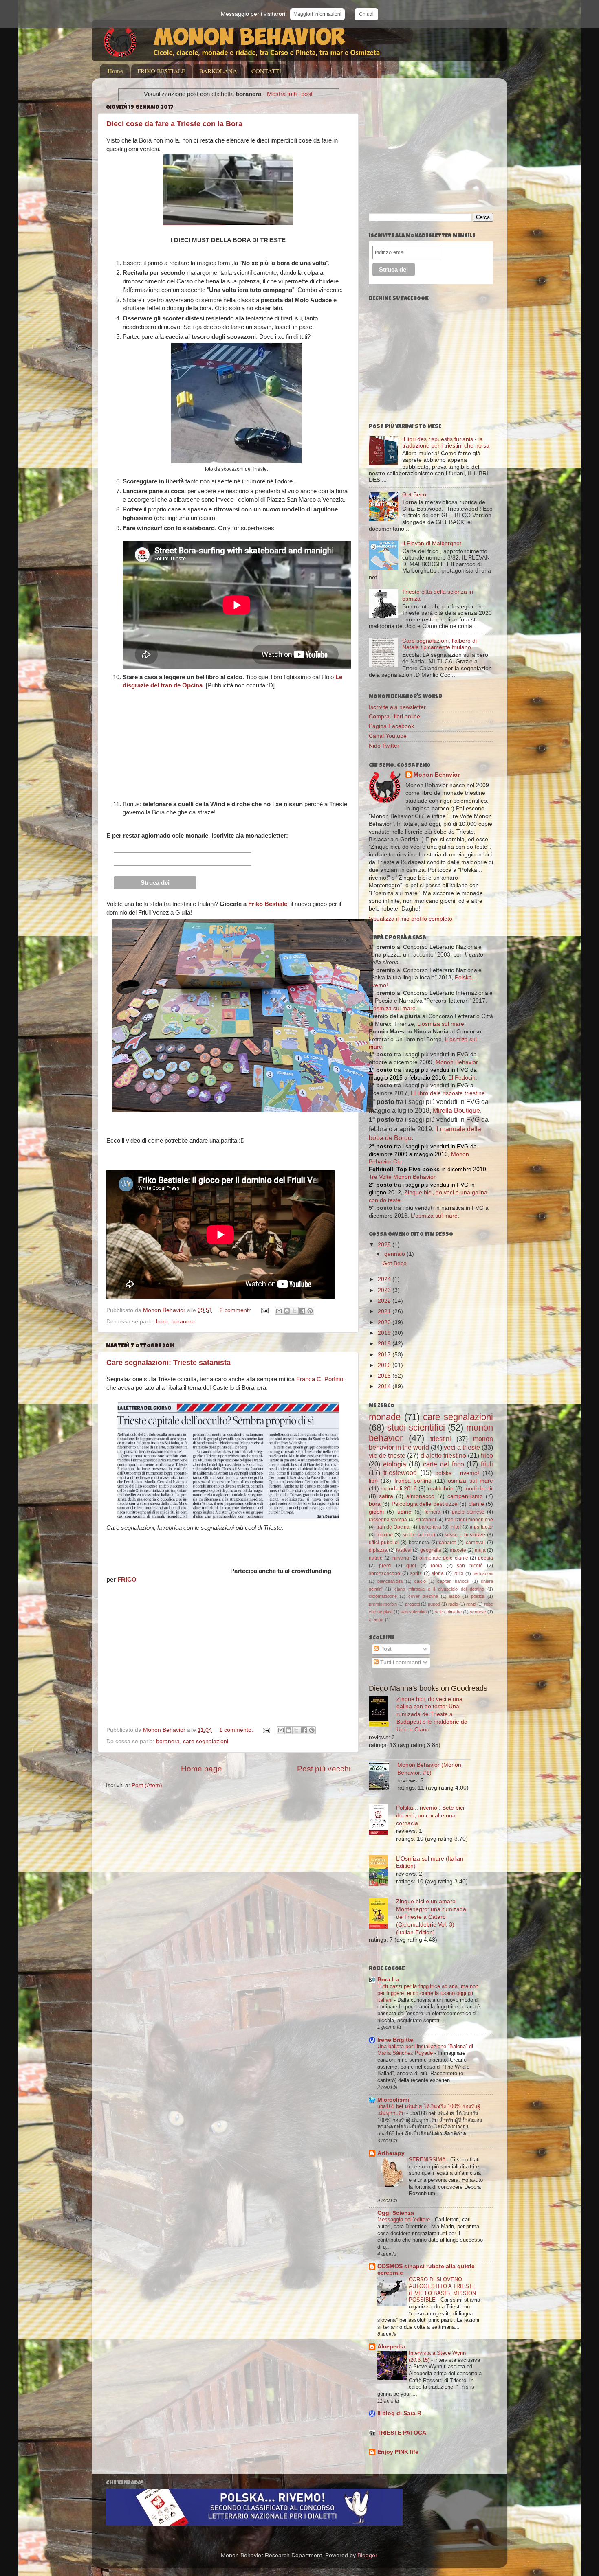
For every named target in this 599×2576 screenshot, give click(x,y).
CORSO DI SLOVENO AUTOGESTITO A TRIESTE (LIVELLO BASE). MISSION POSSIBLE (442, 2290)
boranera (183, 1322)
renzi (471, 1604)
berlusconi (483, 1573)
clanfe (476, 1504)
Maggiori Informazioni (317, 14)
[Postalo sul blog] (287, 1311)
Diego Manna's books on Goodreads (428, 1688)
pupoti (434, 1604)
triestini (441, 1439)
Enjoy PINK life (398, 2452)
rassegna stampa (388, 1520)
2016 (385, 1365)
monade (385, 1417)
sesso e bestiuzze (465, 1535)
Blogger (367, 2555)
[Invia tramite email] (279, 1311)
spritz (416, 1573)
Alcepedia (391, 2347)
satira (386, 1496)
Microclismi (393, 2100)
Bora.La (388, 1980)
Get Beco (414, 495)
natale (376, 1558)
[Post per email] (264, 1310)
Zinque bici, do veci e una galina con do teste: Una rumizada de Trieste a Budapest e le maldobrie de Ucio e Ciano (432, 1715)
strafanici (426, 1520)
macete (458, 1550)
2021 (385, 1311)
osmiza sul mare (470, 1481)
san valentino (414, 1612)
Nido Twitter (384, 746)
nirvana (401, 1558)
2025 (385, 1245)
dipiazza (378, 1550)
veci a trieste (462, 1447)
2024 (385, 1279)
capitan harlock (453, 1581)
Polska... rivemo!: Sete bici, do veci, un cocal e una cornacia (431, 1816)
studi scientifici (416, 1427)
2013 (458, 1573)
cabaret (447, 1543)
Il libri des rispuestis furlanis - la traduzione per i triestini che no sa (446, 442)
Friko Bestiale (268, 904)
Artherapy (391, 2153)
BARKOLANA (218, 71)
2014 (385, 1386)
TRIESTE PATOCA (402, 2433)
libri (373, 1481)
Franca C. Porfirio (320, 1379)
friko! (456, 1527)
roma (436, 1566)
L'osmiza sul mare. (435, 1216)
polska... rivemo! (457, 1473)
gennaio (395, 1254)
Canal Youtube (388, 736)
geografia (431, 1550)
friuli (487, 1464)
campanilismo (465, 1496)
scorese (478, 1612)
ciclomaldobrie (383, 1596)
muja (480, 1550)
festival (404, 1550)
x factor (376, 1619)
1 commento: (237, 1730)
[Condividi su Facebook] (302, 1311)
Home (115, 71)
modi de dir (479, 1489)
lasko (454, 1596)
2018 (385, 1344)
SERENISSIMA (428, 2160)
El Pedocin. (463, 1078)
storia (438, 1573)
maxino (385, 1535)
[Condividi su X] (295, 1311)
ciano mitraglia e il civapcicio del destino (439, 1589)
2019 (385, 1333)
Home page (202, 1769)
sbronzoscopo (384, 1573)
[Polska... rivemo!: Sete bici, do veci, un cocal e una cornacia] (382, 1821)
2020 (385, 1322)
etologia (395, 1464)
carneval (475, 1543)
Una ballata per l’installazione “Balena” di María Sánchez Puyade (425, 2050)
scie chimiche (448, 1612)
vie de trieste (387, 1455)
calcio (420, 1581)
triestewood (400, 1472)
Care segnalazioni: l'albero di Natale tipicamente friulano (439, 644)
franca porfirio (413, 1481)
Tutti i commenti (400, 1662)
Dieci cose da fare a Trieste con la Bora (174, 124)
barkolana (430, 1527)
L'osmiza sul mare (392, 1008)
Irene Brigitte (395, 2040)
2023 (385, 1290)
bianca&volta (390, 1581)
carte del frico (443, 1464)
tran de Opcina (393, 1527)
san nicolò (470, 1566)
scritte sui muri (419, 1535)
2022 (385, 1301)
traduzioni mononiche (469, 1520)
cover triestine (423, 1596)
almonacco (420, 1496)
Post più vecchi (324, 1769)
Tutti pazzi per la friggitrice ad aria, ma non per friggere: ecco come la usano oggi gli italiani (428, 1993)
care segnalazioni (206, 1741)
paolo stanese (468, 1512)
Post (385, 1649)
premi (385, 1566)
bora (162, 1322)
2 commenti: (236, 1310)
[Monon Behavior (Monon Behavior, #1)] (383, 1777)
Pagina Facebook (391, 726)
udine (404, 1512)
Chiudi (366, 14)
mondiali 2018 (399, 1489)
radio (453, 1604)
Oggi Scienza (396, 2213)
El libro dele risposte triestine (448, 1093)
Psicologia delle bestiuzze (425, 1504)
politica (478, 1596)
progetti (412, 1604)
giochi (376, 1512)
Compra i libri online (394, 716)
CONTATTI (266, 71)
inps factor (481, 1527)
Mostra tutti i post (290, 94)
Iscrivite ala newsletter (397, 707)
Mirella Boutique (456, 1111)
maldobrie (441, 1489)
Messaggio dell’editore (404, 2219)
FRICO (127, 1580)
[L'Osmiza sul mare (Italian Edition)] (382, 1872)
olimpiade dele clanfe (444, 1558)
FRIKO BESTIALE (161, 71)
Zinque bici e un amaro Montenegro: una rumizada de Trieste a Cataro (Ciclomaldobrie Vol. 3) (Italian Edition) (431, 1917)
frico (487, 1455)
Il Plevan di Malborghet (432, 543)
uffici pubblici (384, 1543)
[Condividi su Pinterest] (310, 1311)
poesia (486, 1558)
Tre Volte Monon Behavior (402, 1177)
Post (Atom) (147, 1785)
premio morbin (383, 1604)
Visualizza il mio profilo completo (411, 919)
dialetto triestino (443, 1455)
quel (411, 1566)
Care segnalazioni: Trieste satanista (168, 1363)
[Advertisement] (437, 141)
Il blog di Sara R (399, 2413)
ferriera (433, 1512)
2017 (385, 1355)
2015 (385, 1376)
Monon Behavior (437, 775)
